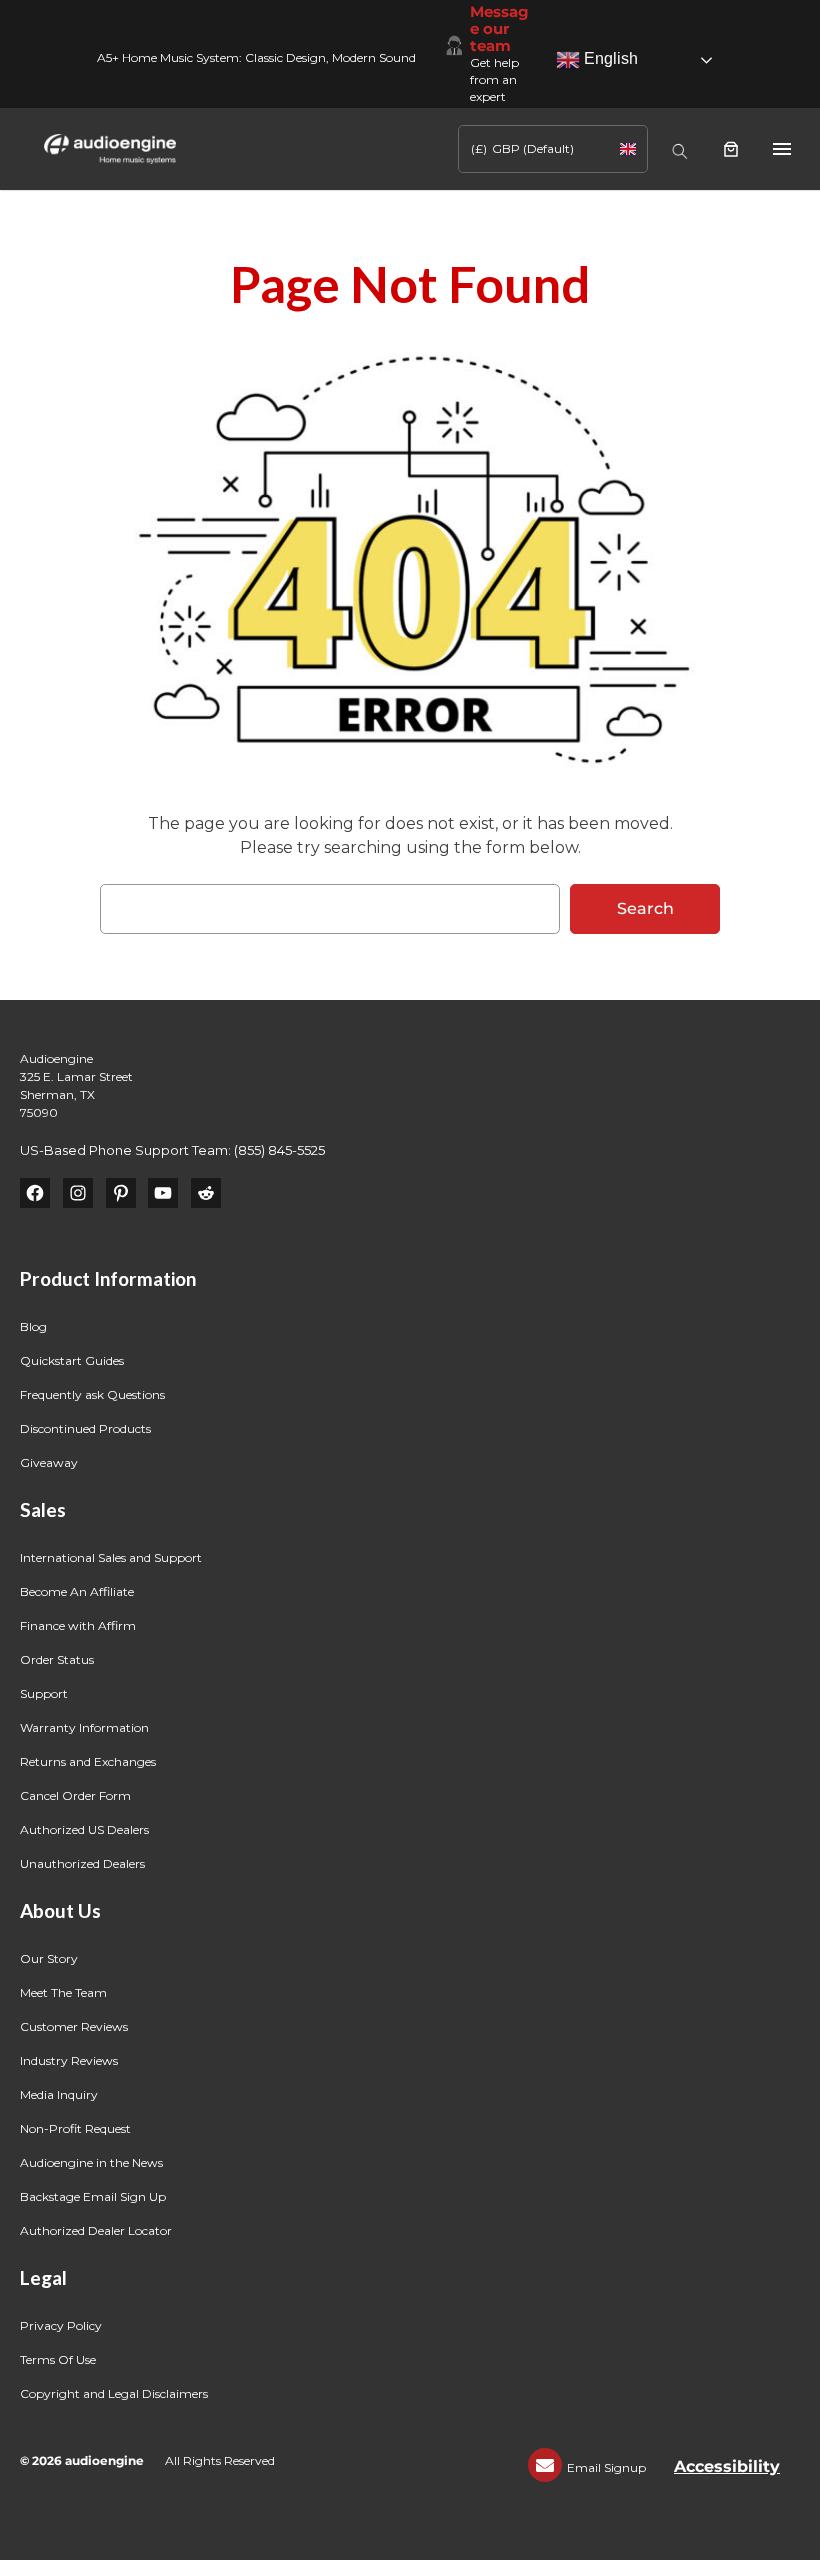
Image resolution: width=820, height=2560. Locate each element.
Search (645, 908)
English (609, 58)
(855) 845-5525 (279, 1150)
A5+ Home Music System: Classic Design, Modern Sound (256, 57)
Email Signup (606, 2467)
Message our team (499, 28)
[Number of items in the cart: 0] (731, 149)
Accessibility (727, 2466)
